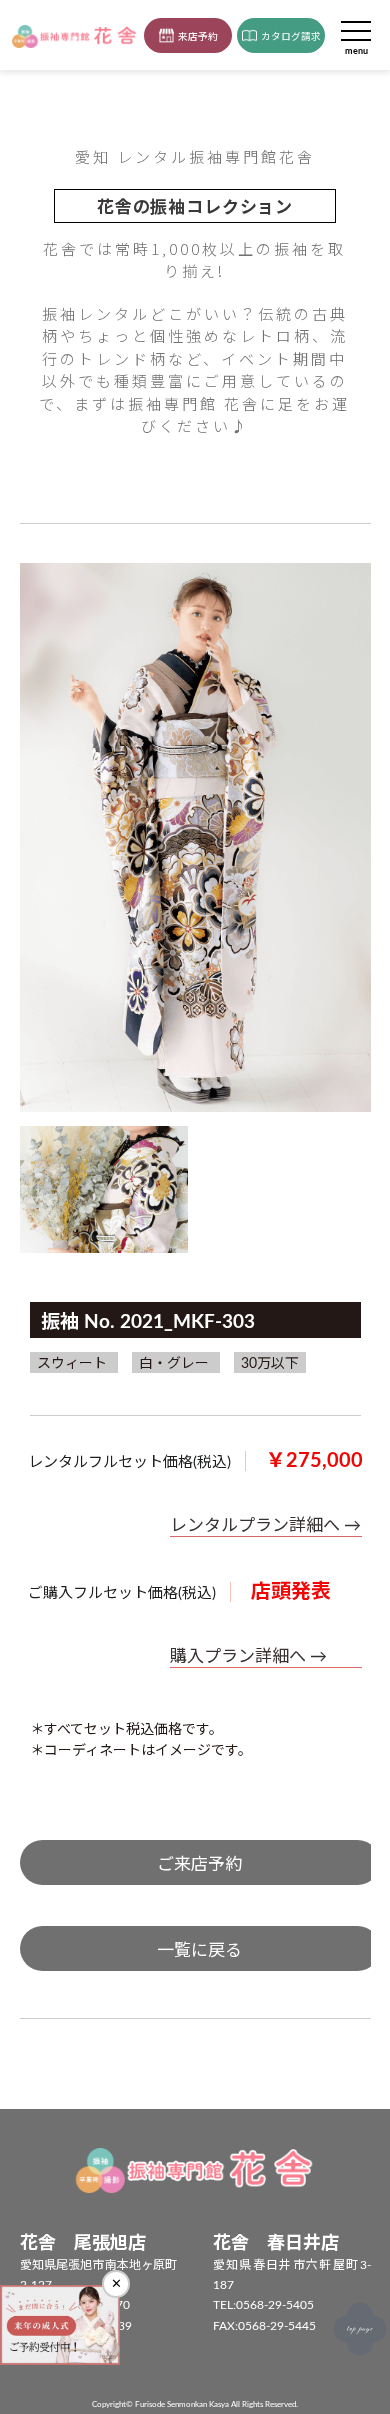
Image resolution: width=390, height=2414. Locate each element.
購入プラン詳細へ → (248, 1656)
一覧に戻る (199, 1950)
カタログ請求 (291, 37)
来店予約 (198, 37)
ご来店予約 (199, 1864)
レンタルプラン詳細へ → (265, 1525)
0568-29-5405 (275, 2305)
